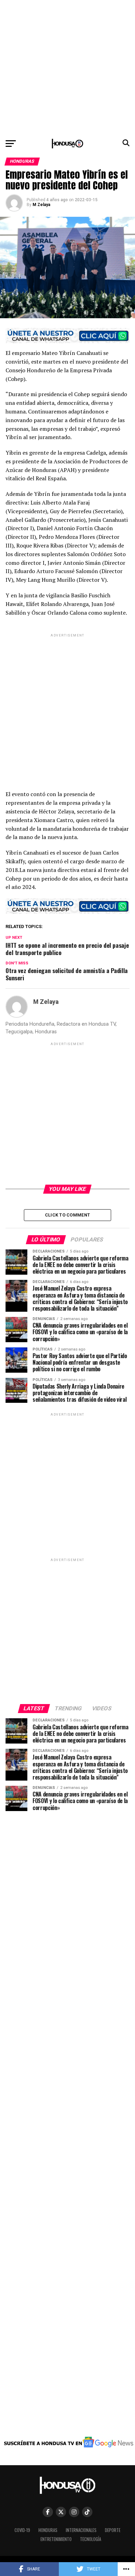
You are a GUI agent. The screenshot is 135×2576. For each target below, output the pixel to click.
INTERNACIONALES (81, 2530)
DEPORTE (113, 2530)
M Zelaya (41, 205)
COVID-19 (22, 2530)
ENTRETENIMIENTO (56, 2539)
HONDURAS (48, 2530)
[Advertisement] (67, 68)
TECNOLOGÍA (91, 2539)
